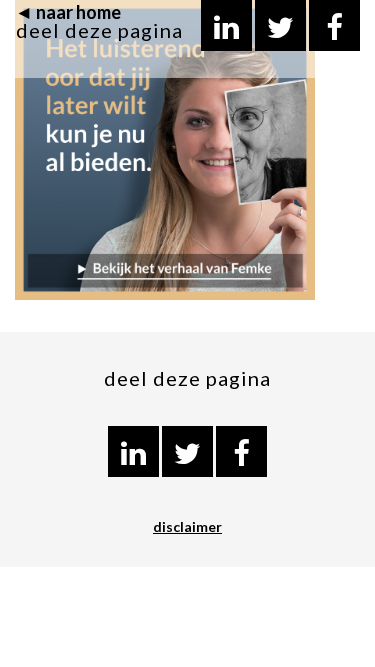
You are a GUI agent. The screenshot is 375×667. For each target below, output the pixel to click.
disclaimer (187, 526)
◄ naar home (68, 12)
